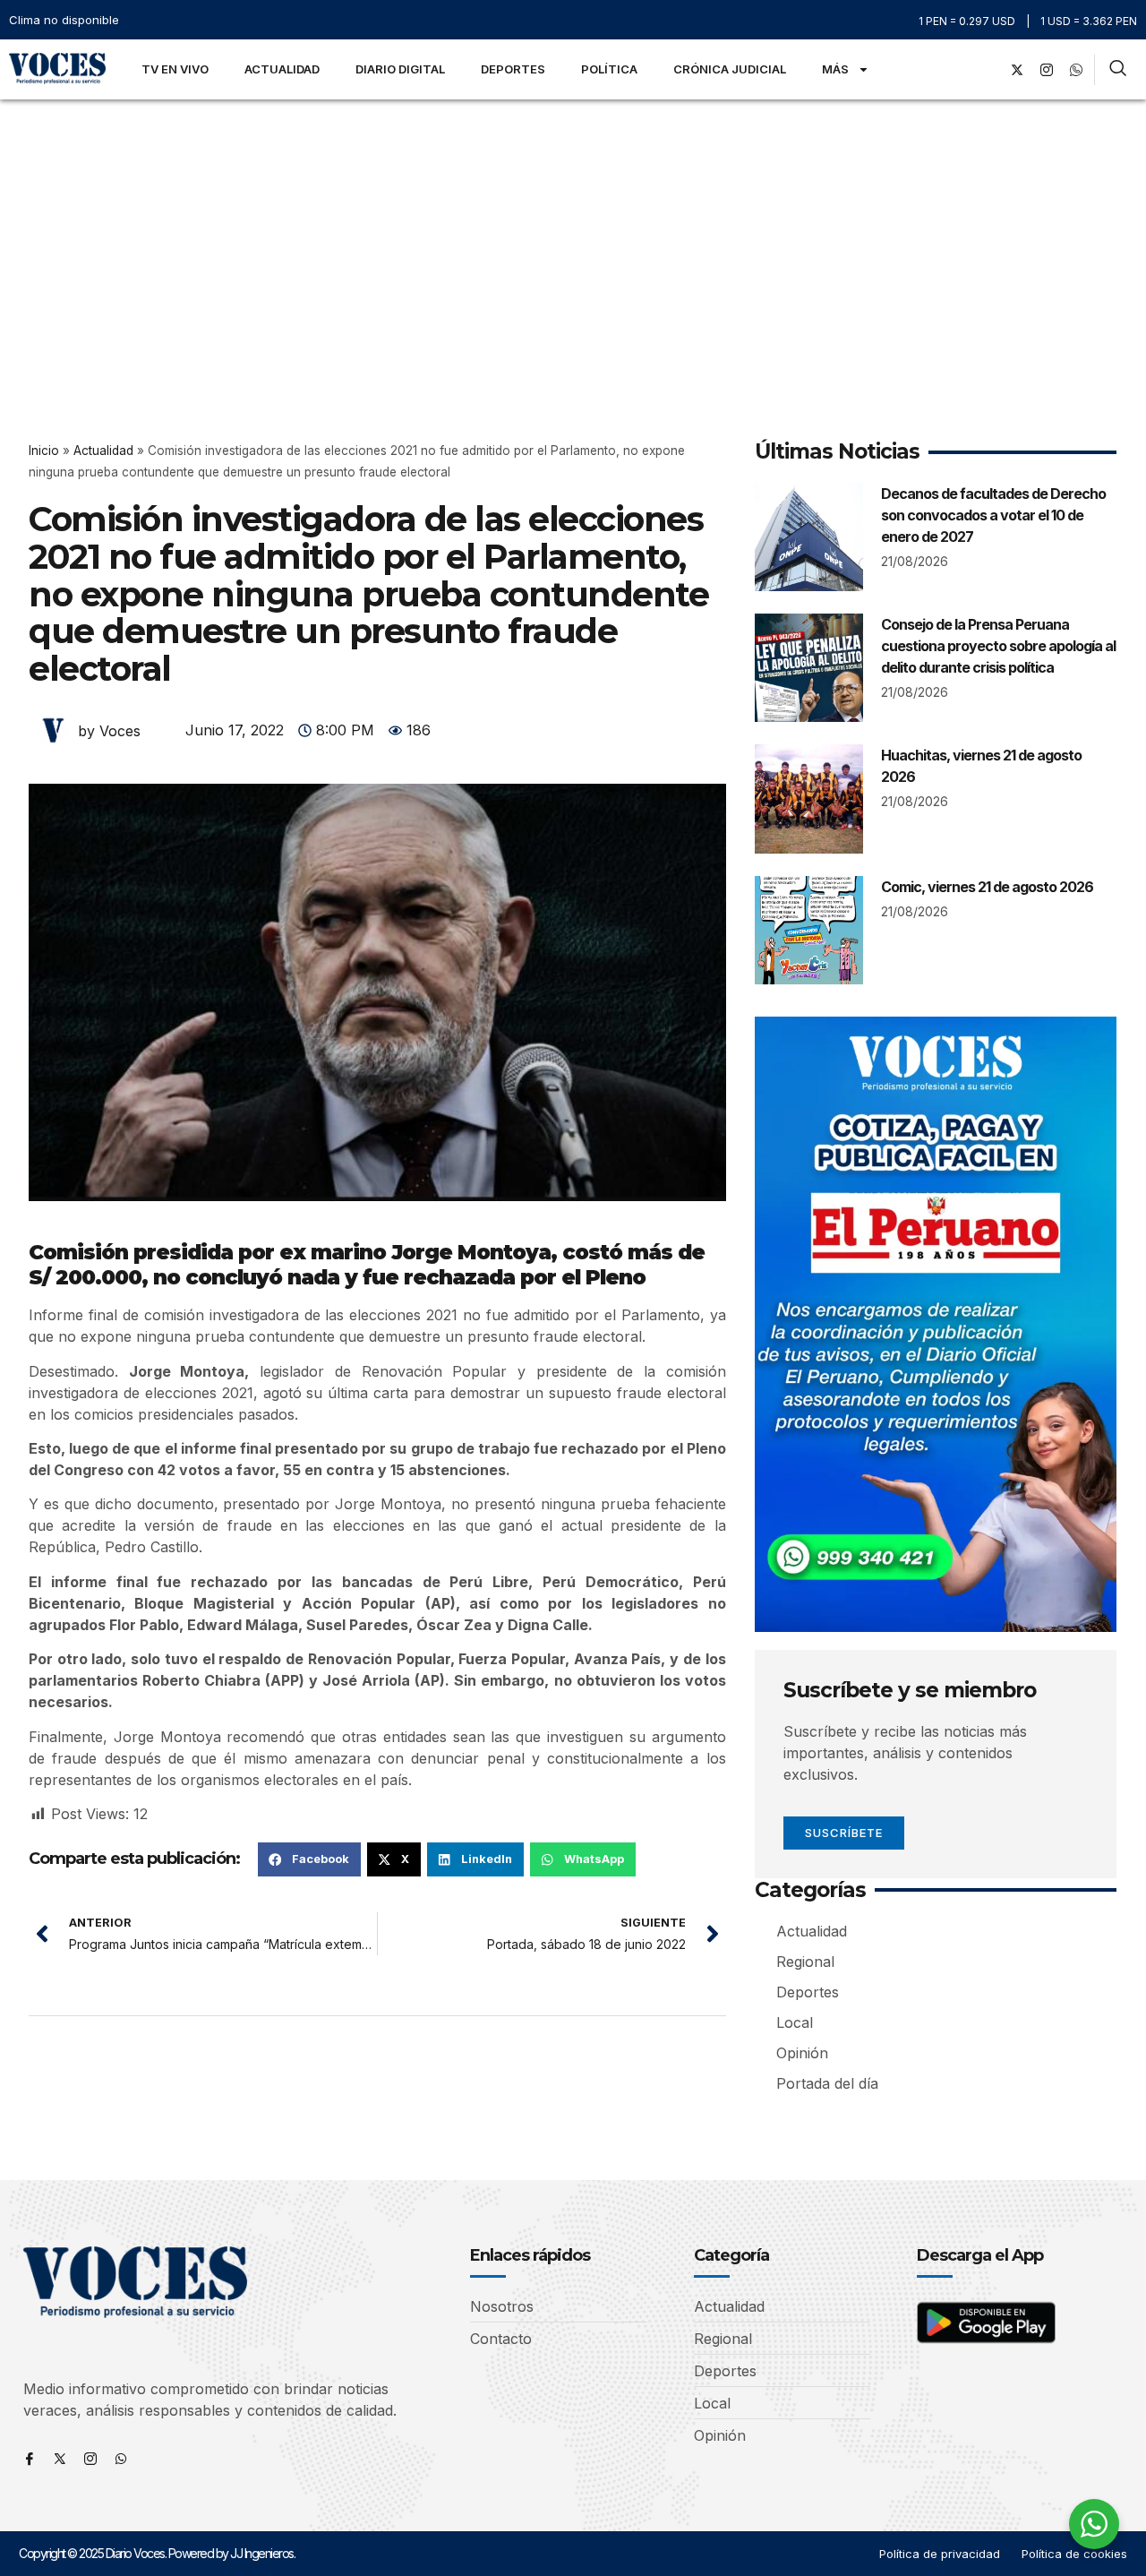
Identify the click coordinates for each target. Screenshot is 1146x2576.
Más (835, 69)
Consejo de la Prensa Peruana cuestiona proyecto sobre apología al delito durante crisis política (998, 646)
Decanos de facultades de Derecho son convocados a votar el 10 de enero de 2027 (993, 515)
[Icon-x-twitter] (60, 2459)
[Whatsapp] (121, 2459)
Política (609, 69)
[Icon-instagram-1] (1047, 70)
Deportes (513, 69)
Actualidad (282, 69)
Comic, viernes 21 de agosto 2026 (987, 887)
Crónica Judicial (730, 69)
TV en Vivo (175, 69)
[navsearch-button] (1118, 70)
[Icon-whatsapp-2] (1076, 70)
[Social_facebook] (988, 70)
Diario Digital (400, 69)
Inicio (44, 451)
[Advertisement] (573, 234)
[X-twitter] (1017, 70)
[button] (309, 1859)
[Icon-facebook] (30, 2459)
